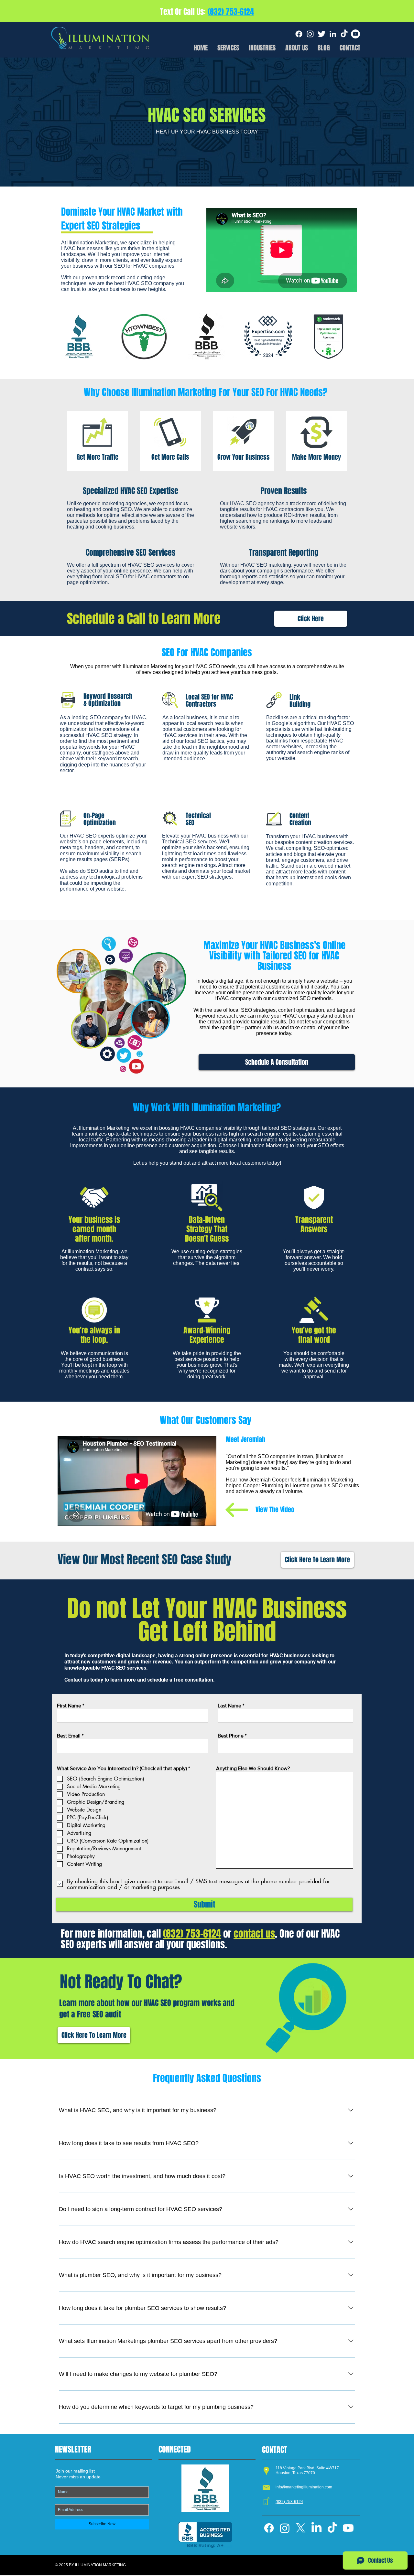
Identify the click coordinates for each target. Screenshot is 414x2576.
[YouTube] (355, 34)
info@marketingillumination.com (304, 2487)
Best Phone (231, 1736)
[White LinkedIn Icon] (333, 34)
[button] (262, 47)
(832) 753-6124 (231, 12)
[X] (301, 2528)
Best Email (69, 1736)
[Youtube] (348, 2528)
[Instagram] (285, 2528)
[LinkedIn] (316, 2528)
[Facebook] (299, 34)
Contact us (77, 1680)
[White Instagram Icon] (310, 34)
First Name (69, 1706)
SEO (119, 266)
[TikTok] (344, 34)
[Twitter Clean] (321, 34)
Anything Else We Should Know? (253, 1769)
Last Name (229, 1706)
